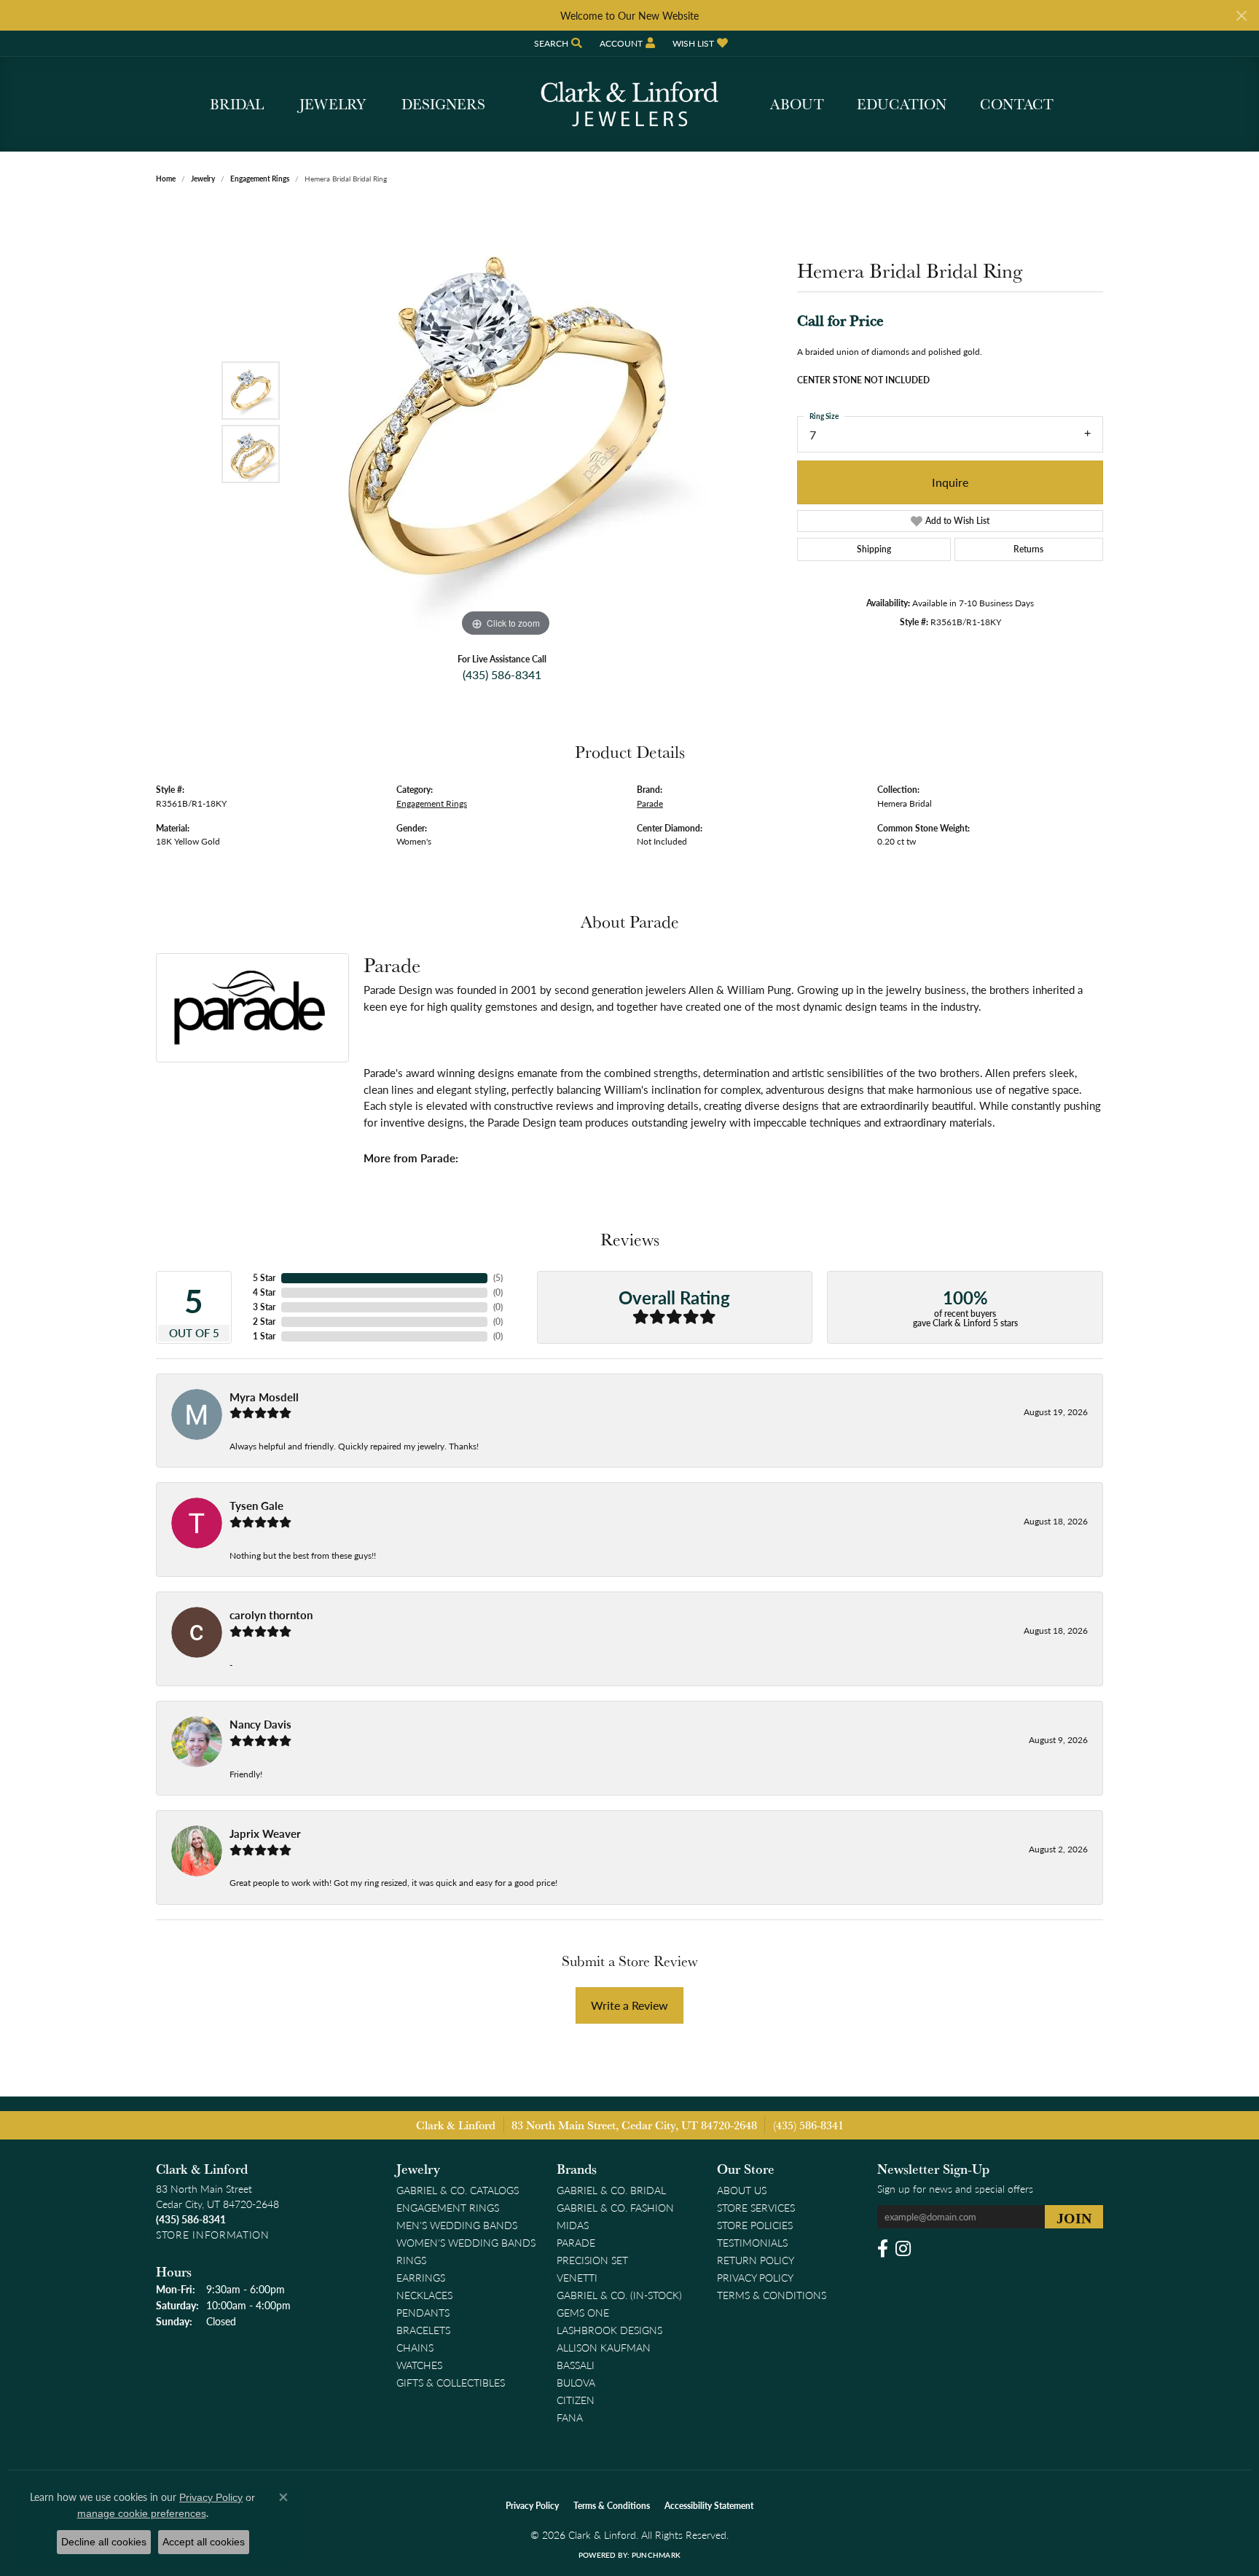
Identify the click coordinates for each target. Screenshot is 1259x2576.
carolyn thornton (271, 1615)
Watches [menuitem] (419, 2365)
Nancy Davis (260, 1724)
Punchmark (656, 2555)
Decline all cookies (104, 2542)
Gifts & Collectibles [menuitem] (451, 2382)
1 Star (264, 1336)
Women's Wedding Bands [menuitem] (466, 2242)
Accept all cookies (204, 2542)
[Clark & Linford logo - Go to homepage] (629, 104)
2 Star (264, 1322)
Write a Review (629, 2005)
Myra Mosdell (264, 1397)
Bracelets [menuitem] (423, 2330)
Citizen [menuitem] (576, 2400)
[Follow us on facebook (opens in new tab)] (883, 2249)
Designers (443, 104)
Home (166, 179)
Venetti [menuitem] (577, 2277)
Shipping (874, 549)
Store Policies (755, 2225)
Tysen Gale (256, 1506)
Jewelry (333, 104)
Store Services (756, 2207)
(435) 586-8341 (502, 674)
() (498, 1278)
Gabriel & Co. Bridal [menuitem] (611, 2190)
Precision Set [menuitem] (592, 2260)
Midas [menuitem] (573, 2225)
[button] (557, 43)
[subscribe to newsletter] (1074, 2217)
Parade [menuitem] (576, 2242)
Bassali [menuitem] (576, 2365)
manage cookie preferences (142, 2513)
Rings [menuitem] (411, 2260)
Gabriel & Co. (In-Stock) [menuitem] (619, 2295)
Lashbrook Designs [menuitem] (609, 2330)
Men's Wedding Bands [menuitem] (457, 2225)
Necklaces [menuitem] (424, 2295)
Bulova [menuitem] (576, 2382)
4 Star (264, 1292)
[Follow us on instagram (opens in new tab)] (903, 2249)
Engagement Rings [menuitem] (448, 2207)
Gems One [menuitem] (583, 2312)
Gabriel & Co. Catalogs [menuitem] (458, 2190)
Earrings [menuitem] (421, 2277)
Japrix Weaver (265, 1833)
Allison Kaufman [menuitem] (604, 2347)
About (797, 104)
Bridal (237, 104)
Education (902, 104)
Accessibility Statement (709, 2506)
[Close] (1241, 16)
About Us (742, 2190)
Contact (1017, 104)
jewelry (203, 179)
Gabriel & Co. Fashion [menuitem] (615, 2207)
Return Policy (756, 2260)
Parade (650, 803)
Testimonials (752, 2242)
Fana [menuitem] (570, 2417)
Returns (1028, 549)
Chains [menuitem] (415, 2347)
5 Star (264, 1278)
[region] (506, 422)
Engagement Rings (260, 179)
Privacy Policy (755, 2277)
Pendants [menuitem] (423, 2312)
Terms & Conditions (772, 2295)
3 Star (264, 1307)
